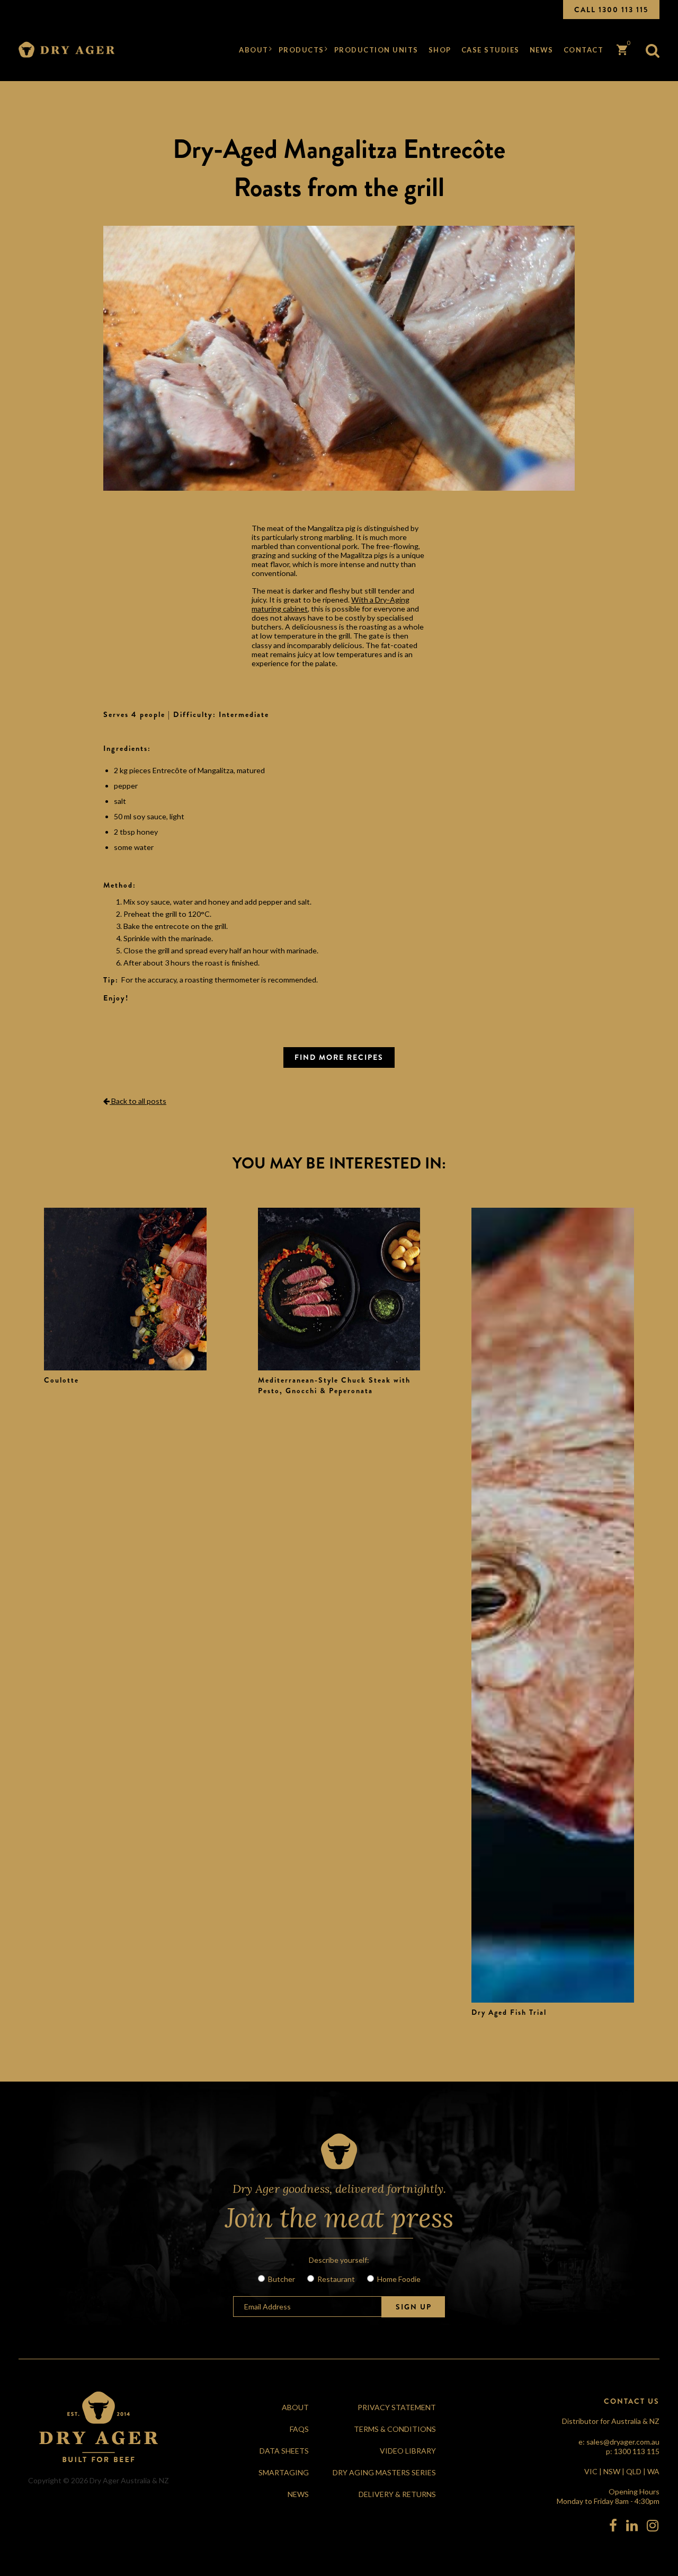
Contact (584, 50)
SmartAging (284, 2472)
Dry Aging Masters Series (384, 2472)
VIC (591, 2471)
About (254, 50)
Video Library (408, 2451)
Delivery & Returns (397, 2494)
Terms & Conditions (395, 2429)
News (542, 50)
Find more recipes (339, 1057)
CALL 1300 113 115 (611, 10)
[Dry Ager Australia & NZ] (67, 50)
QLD (634, 2471)
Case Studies (490, 50)
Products (301, 50)
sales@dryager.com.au (623, 2442)
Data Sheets (284, 2451)
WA (653, 2471)
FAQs (299, 2429)
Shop (440, 50)
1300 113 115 (637, 2451)
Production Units (376, 50)
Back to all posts (138, 1101)
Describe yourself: (339, 2260)
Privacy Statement (397, 2407)
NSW (612, 2471)
